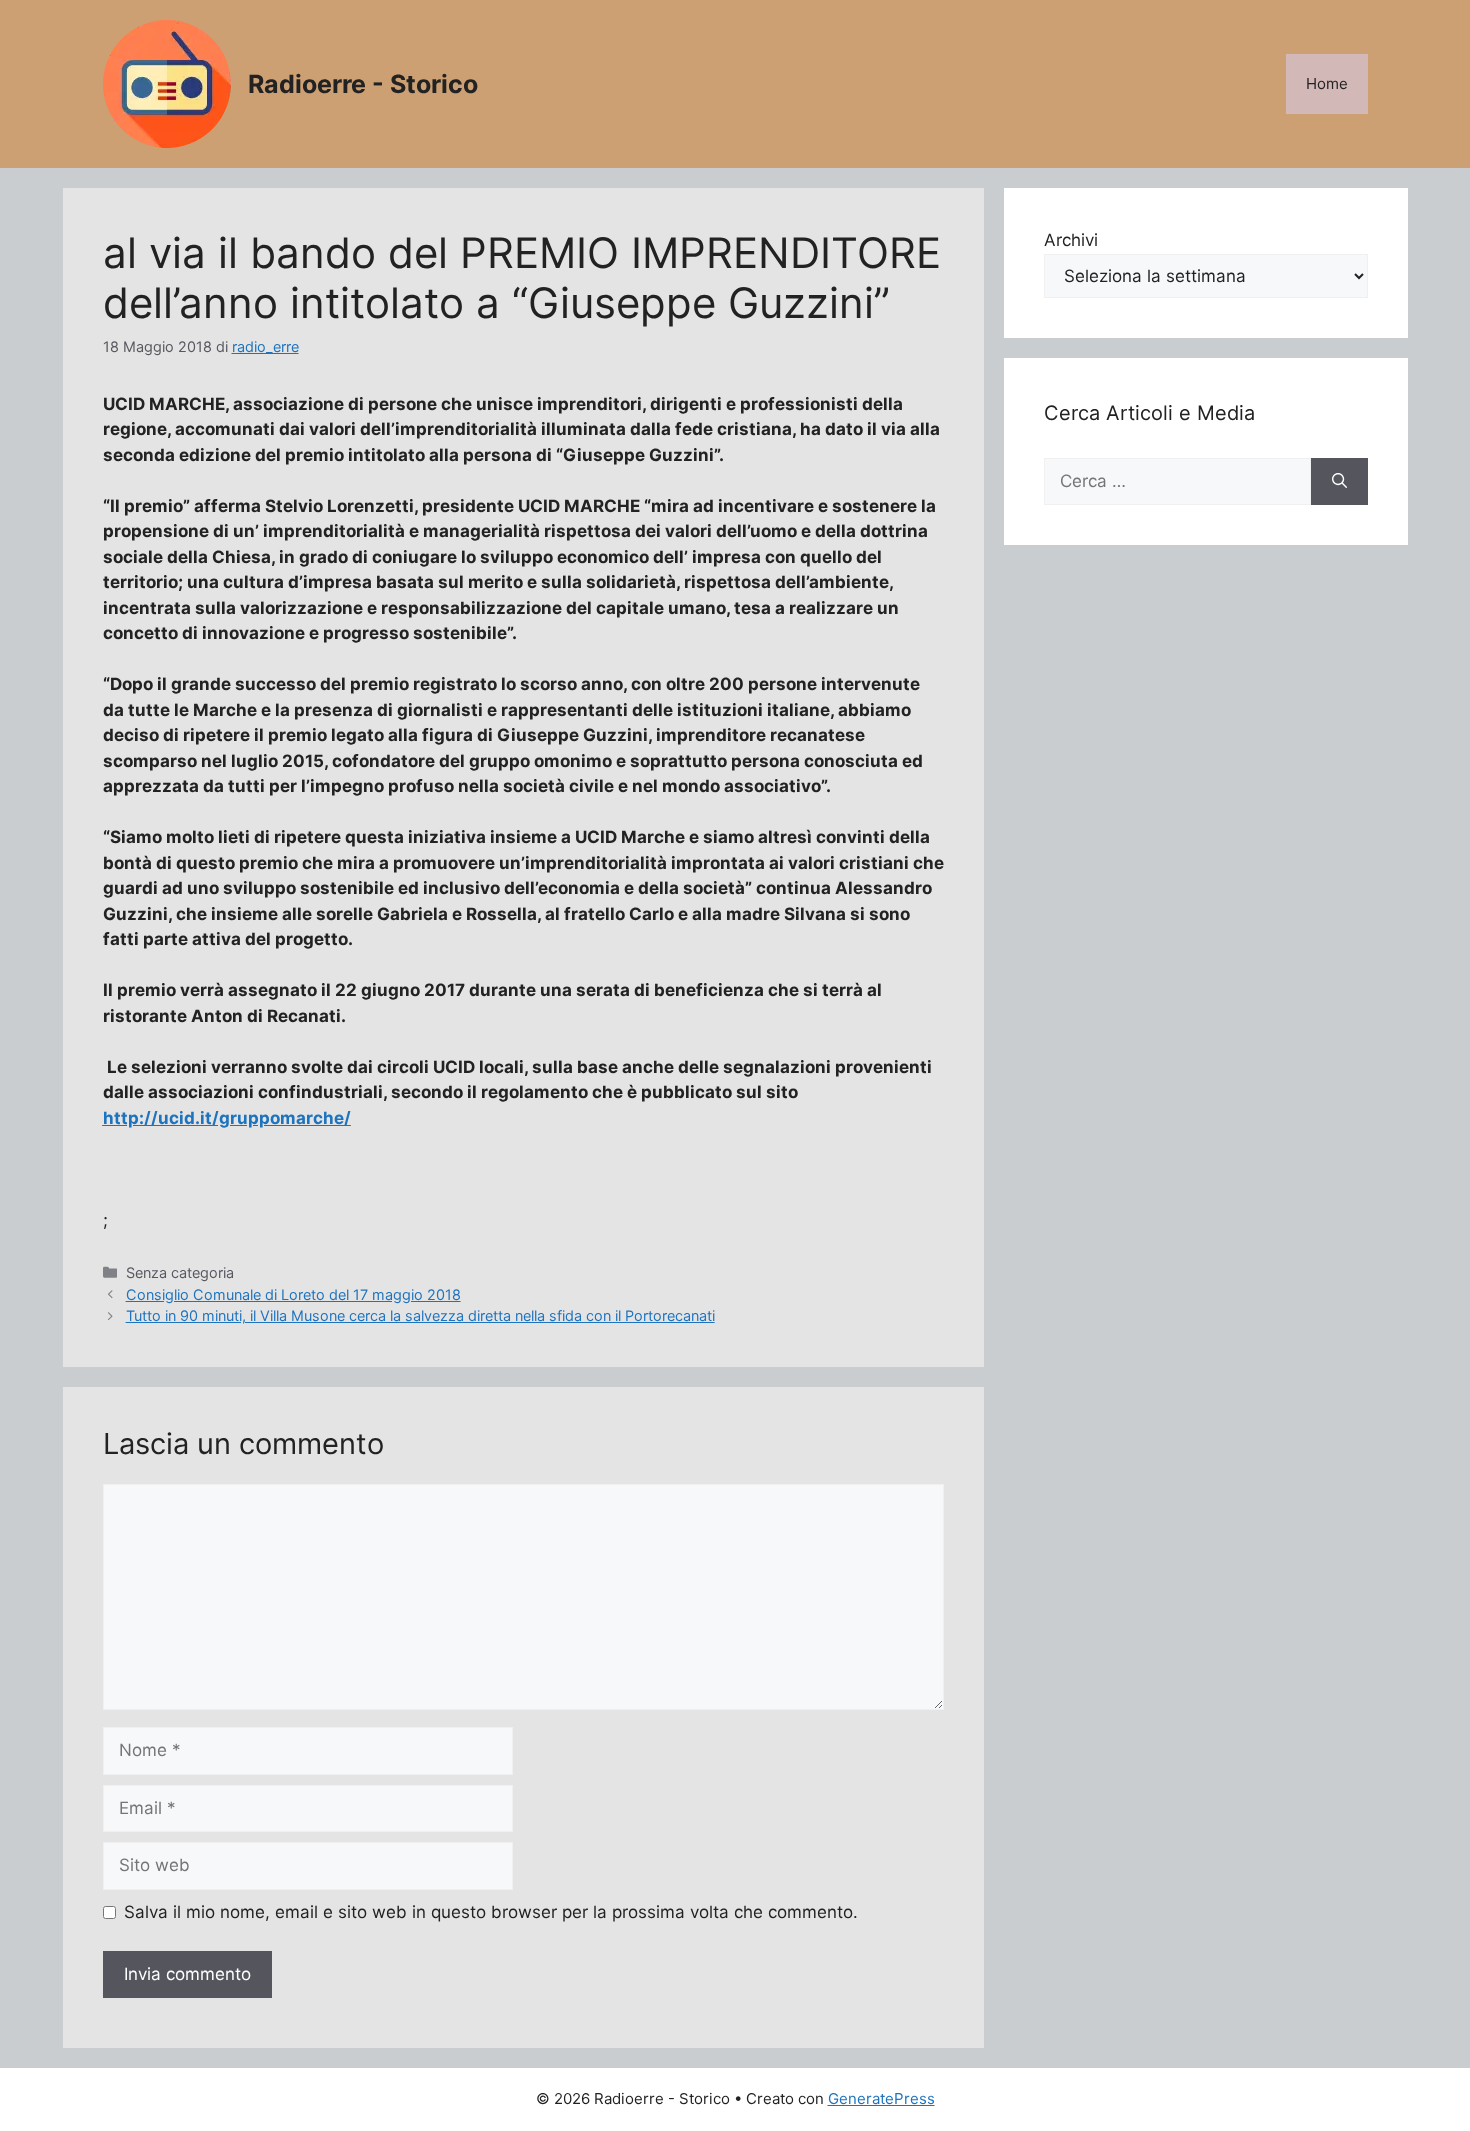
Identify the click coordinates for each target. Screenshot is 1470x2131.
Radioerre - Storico (363, 84)
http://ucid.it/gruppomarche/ (227, 1118)
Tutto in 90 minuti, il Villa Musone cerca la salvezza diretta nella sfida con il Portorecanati (420, 1315)
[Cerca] (1339, 482)
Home (1327, 83)
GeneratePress (881, 2098)
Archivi (1071, 240)
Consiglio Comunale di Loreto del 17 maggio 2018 (293, 1294)
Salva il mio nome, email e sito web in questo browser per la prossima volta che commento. (491, 1912)
